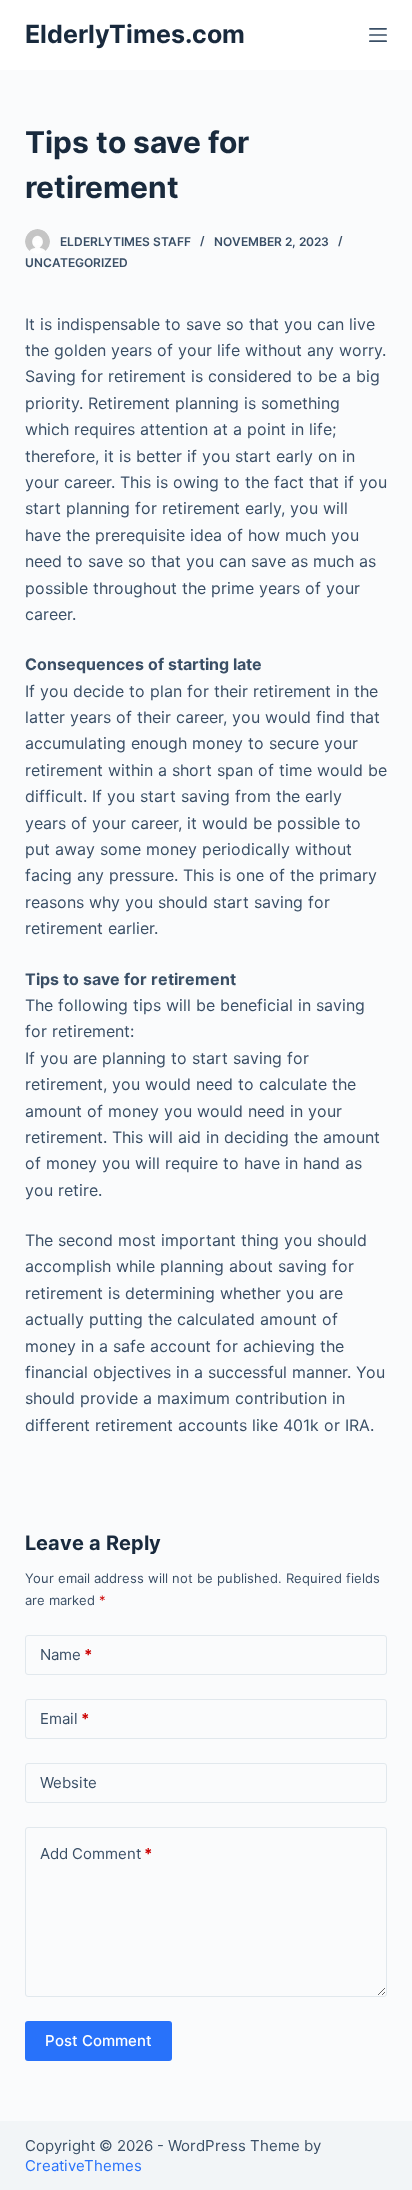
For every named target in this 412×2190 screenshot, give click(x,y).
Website (68, 1782)
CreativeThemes (83, 2165)
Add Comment (96, 1853)
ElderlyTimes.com (135, 34)
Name (66, 1654)
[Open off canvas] (378, 35)
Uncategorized (76, 262)
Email (64, 1718)
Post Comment (98, 2040)
